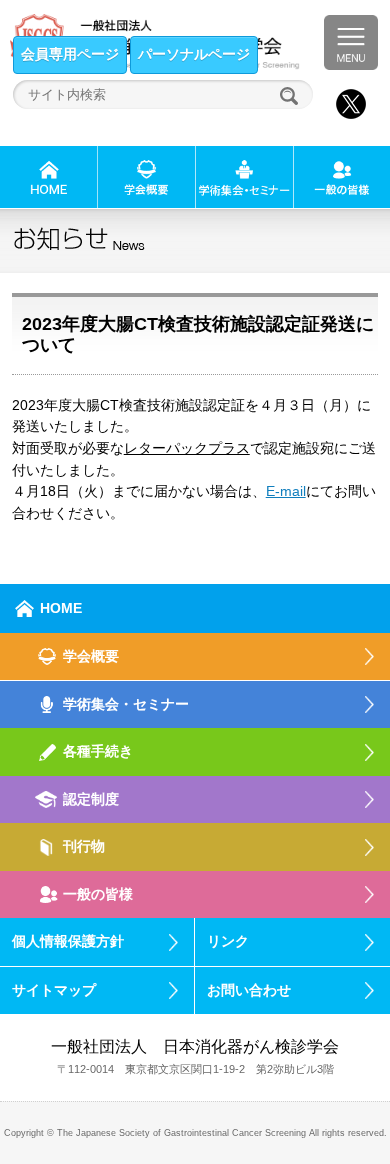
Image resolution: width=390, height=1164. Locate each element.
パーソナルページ (194, 54)
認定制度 (91, 799)
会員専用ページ (70, 54)
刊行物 (84, 846)
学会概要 (91, 656)
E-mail (286, 491)
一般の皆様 (98, 894)
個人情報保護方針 (68, 941)
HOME (61, 608)
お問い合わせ (249, 990)
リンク (228, 941)
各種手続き (98, 751)
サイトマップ (54, 990)
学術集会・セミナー (126, 704)
